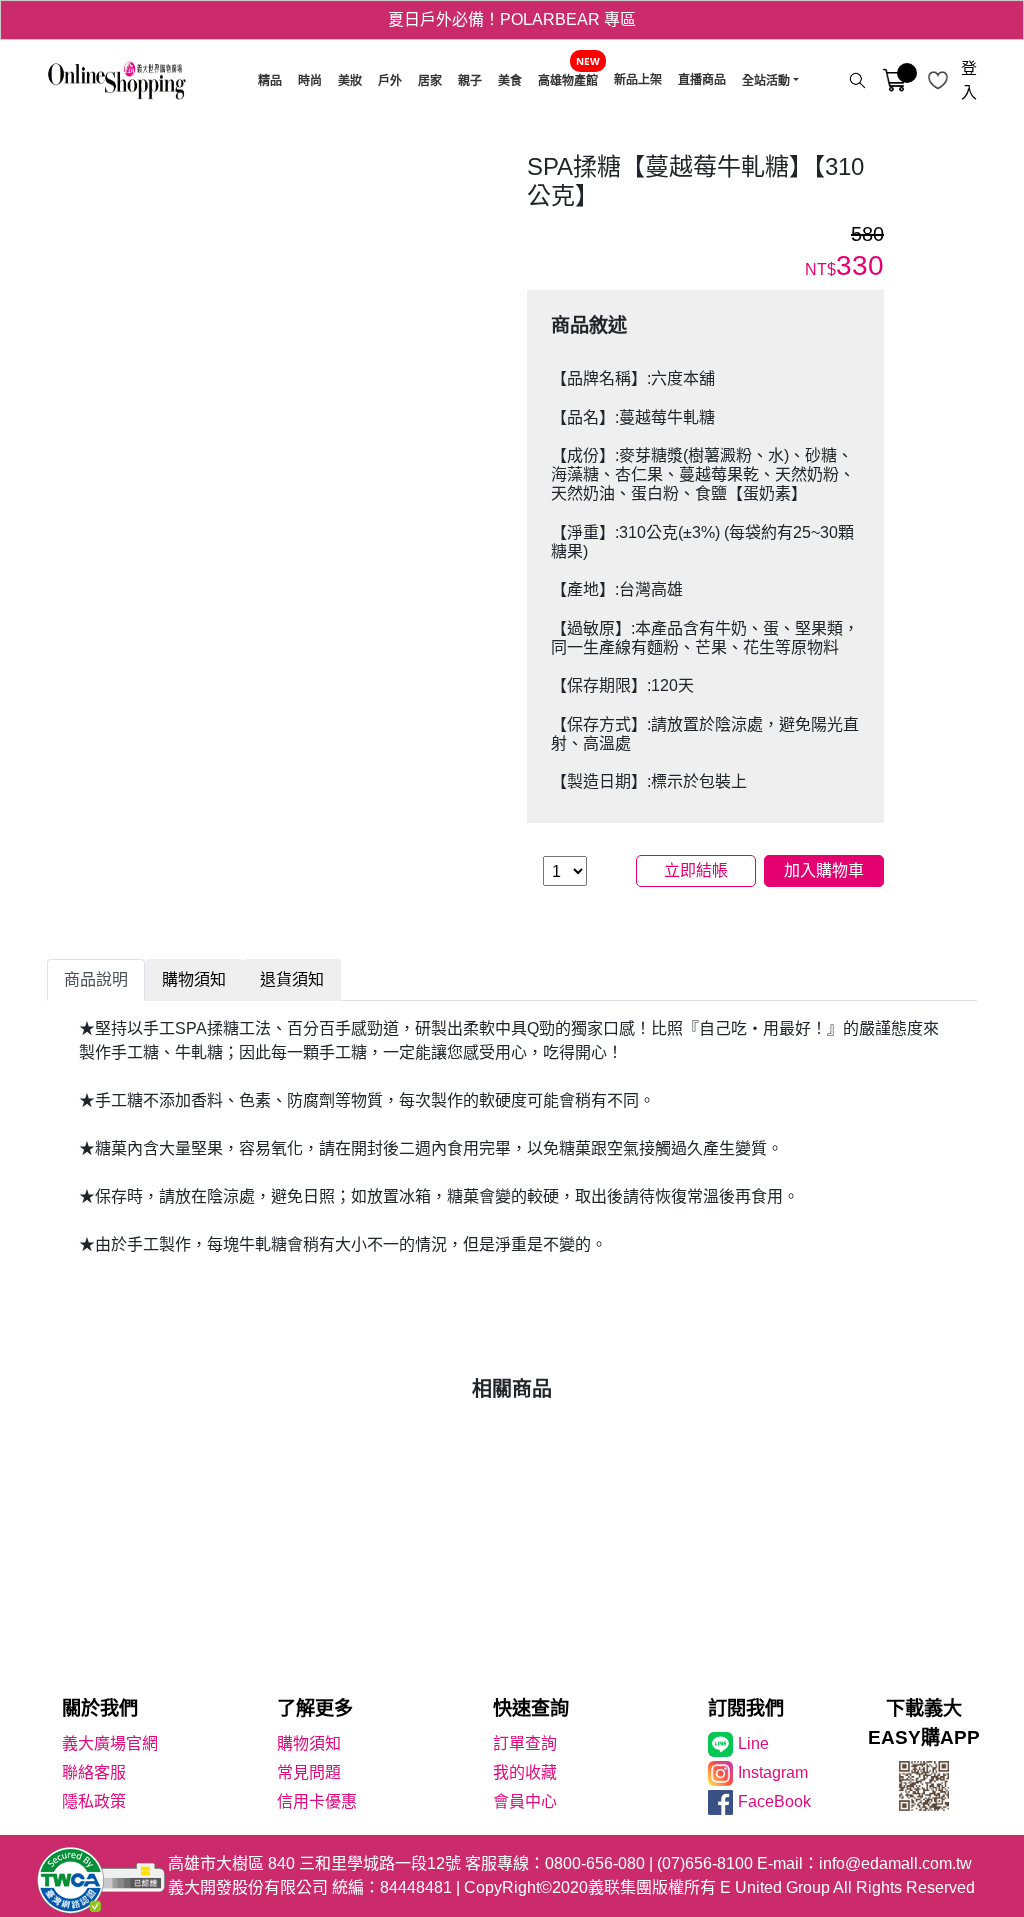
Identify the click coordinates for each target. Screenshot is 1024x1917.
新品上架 (638, 80)
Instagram (773, 1772)
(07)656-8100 (705, 1863)
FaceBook (774, 1801)
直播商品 (702, 80)
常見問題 (309, 1772)
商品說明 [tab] (96, 979)
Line (753, 1743)
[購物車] (894, 80)
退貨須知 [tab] (292, 979)
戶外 (390, 80)
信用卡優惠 (317, 1801)
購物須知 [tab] (194, 979)
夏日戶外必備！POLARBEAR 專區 (512, 19)
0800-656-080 (595, 1863)
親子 (470, 80)
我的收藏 (525, 1772)
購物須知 (309, 1743)
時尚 (310, 80)
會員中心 (525, 1801)
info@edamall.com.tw (895, 1863)
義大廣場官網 (110, 1743)
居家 (430, 80)
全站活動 (766, 80)
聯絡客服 (94, 1772)
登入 (969, 80)
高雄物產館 (568, 80)
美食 (510, 80)
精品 (270, 80)
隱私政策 (94, 1801)
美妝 (350, 80)
